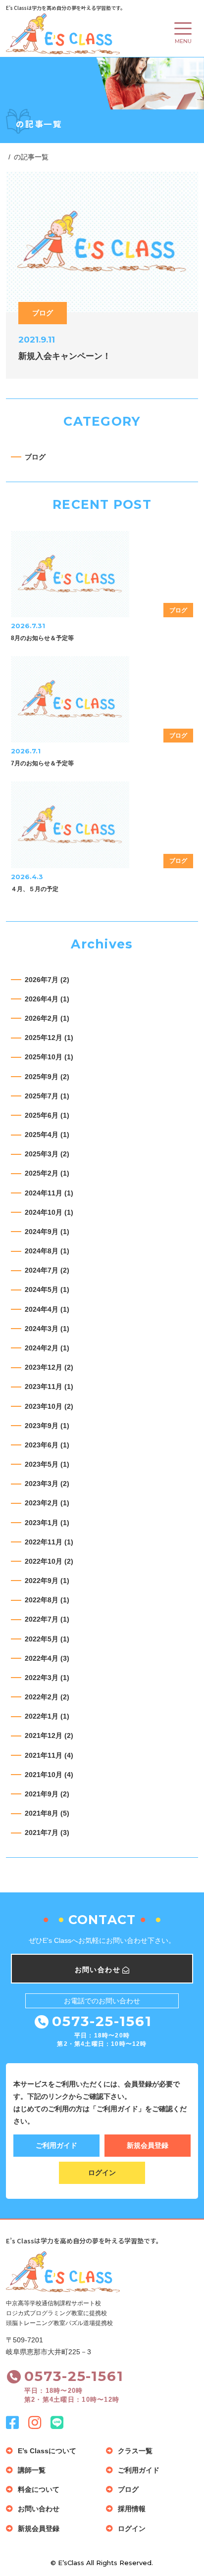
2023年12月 (49, 1367)
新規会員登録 (148, 2145)
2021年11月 (49, 1755)
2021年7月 (47, 1833)
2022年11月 (49, 1542)
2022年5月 (47, 1639)
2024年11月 (49, 1193)
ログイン (102, 2173)
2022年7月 (47, 1619)
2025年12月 (49, 1038)
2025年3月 (47, 1154)
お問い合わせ (39, 2509)
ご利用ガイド (56, 2145)
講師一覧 (32, 2470)
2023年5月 (47, 1464)
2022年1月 (47, 1716)
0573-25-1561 (102, 2021)
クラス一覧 (135, 2451)
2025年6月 (47, 1115)
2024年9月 (47, 1232)
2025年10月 (49, 1057)
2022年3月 (47, 1678)
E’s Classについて (47, 2451)
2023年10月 (49, 1406)
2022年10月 (49, 1561)
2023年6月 (47, 1445)
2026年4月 (47, 999)
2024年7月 (47, 1270)
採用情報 (132, 2509)
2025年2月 (47, 1173)
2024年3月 (47, 1329)
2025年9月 (47, 1077)
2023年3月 (47, 1484)
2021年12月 (49, 1735)
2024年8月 (47, 1251)
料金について (39, 2489)
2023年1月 (47, 1523)
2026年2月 (47, 1018)
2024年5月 (47, 1289)
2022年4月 (47, 1658)
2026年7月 (47, 980)
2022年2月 (47, 1697)
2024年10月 (49, 1212)
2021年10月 (49, 1775)
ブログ (35, 457)
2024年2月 (47, 1348)
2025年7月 (47, 1096)
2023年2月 (47, 1503)
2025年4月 (47, 1135)
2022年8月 (47, 1600)
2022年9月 (47, 1581)
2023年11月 (49, 1387)
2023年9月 (47, 1426)
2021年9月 (47, 1794)
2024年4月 (47, 1309)
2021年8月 (47, 1813)
